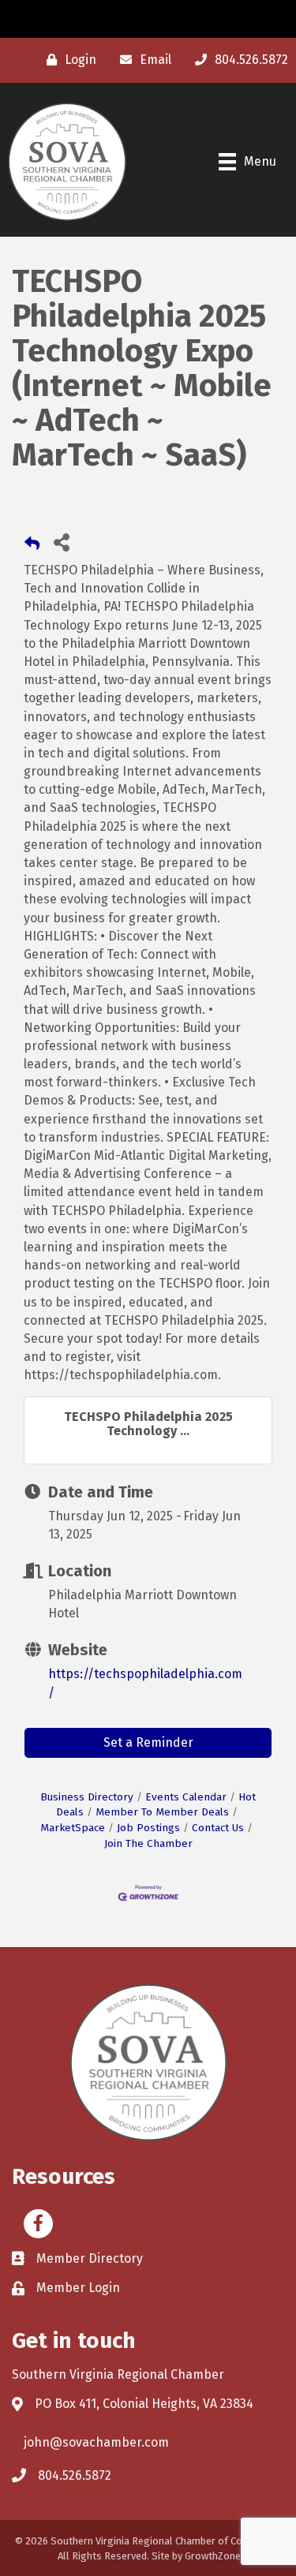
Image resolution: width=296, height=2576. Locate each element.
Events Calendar (186, 1797)
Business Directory (87, 1797)
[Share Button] (61, 542)
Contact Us (218, 1828)
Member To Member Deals (162, 1812)
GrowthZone (213, 2556)
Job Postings (148, 1828)
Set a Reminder (148, 1742)
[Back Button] (32, 546)
